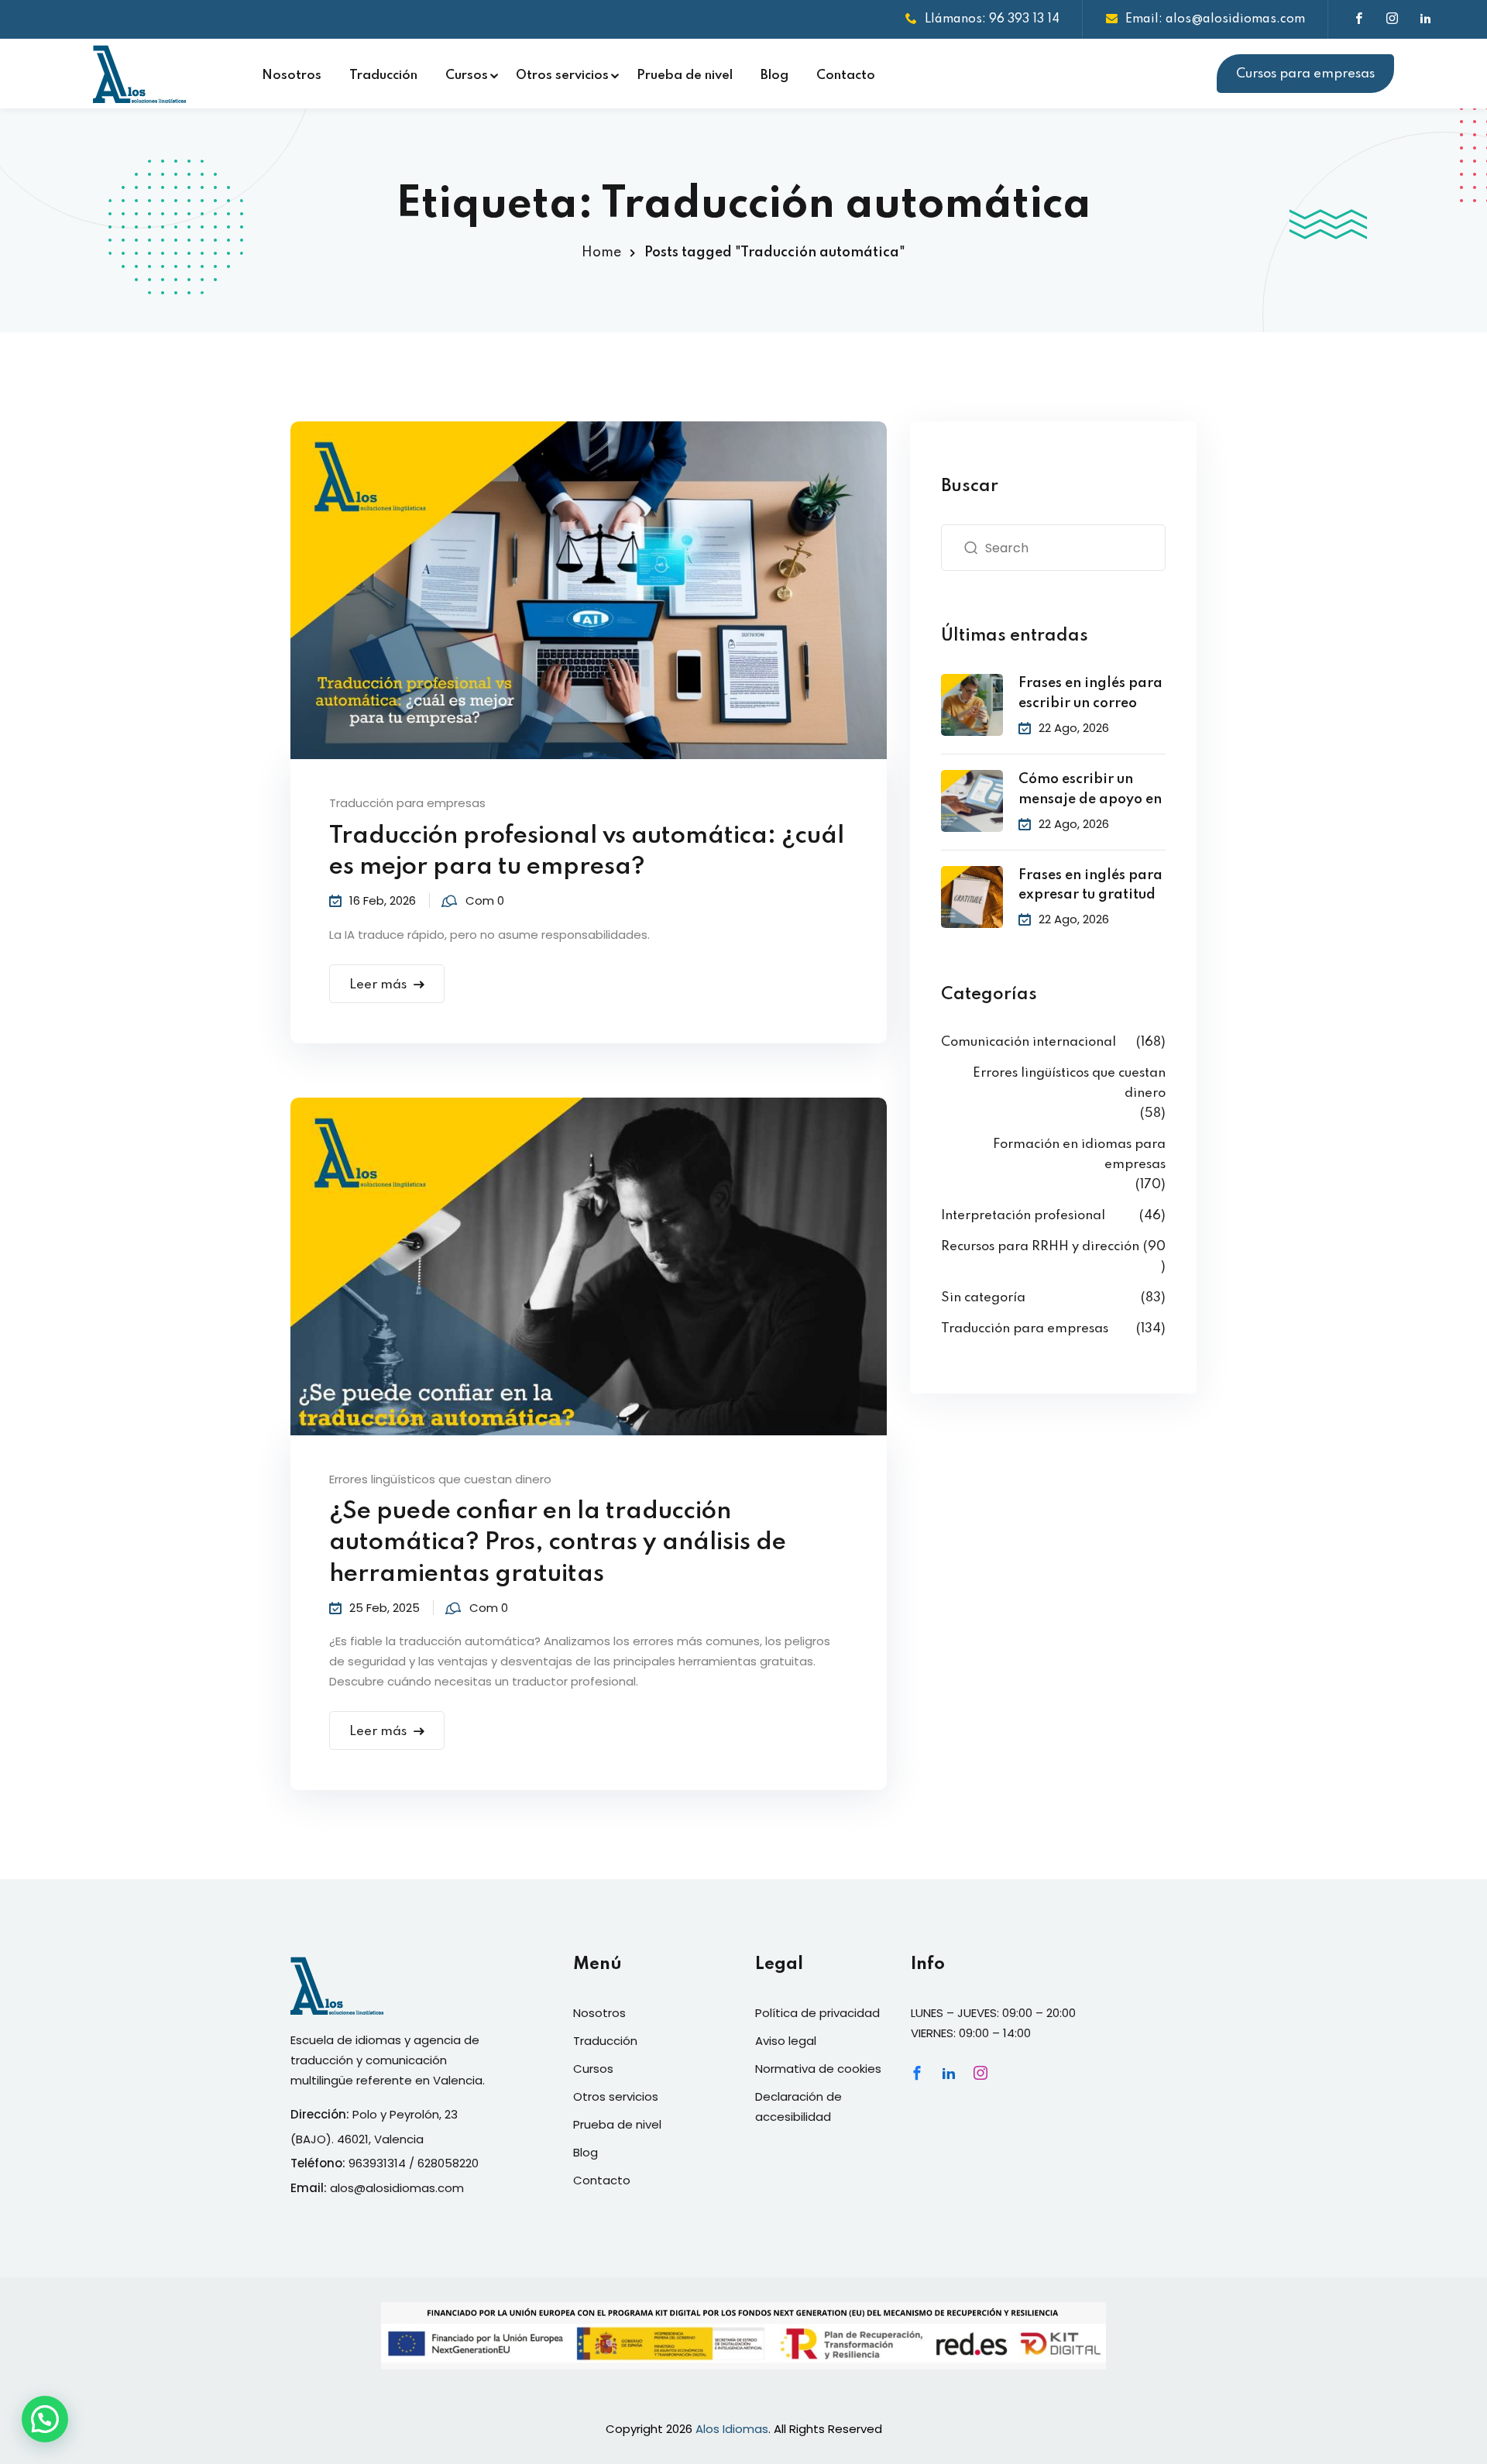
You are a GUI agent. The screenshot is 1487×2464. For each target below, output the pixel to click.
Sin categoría (983, 1298)
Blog (774, 76)
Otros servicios (562, 76)
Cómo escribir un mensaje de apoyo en (1090, 789)
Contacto (846, 76)
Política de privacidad (817, 2013)
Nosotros (292, 76)
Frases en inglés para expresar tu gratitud (1090, 885)
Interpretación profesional (1023, 1216)
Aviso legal (786, 2041)
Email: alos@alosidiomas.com (1215, 19)
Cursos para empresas (1305, 74)
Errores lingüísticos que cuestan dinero (440, 1479)
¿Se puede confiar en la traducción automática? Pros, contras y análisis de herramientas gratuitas (558, 1543)
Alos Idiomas (732, 2429)
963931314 (377, 2163)
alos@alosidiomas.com (397, 2188)
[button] (45, 2419)
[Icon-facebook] (917, 2073)
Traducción (383, 76)
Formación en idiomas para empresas (1079, 1155)
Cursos (467, 76)
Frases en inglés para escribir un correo (1090, 693)
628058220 (448, 2163)
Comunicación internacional (1029, 1042)
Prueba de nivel (685, 76)
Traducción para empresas (407, 803)
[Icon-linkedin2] (949, 2073)
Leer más (378, 985)
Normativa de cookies (818, 2069)
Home (601, 253)
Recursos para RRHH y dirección (1040, 1247)
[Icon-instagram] (980, 2073)
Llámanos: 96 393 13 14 (992, 19)
